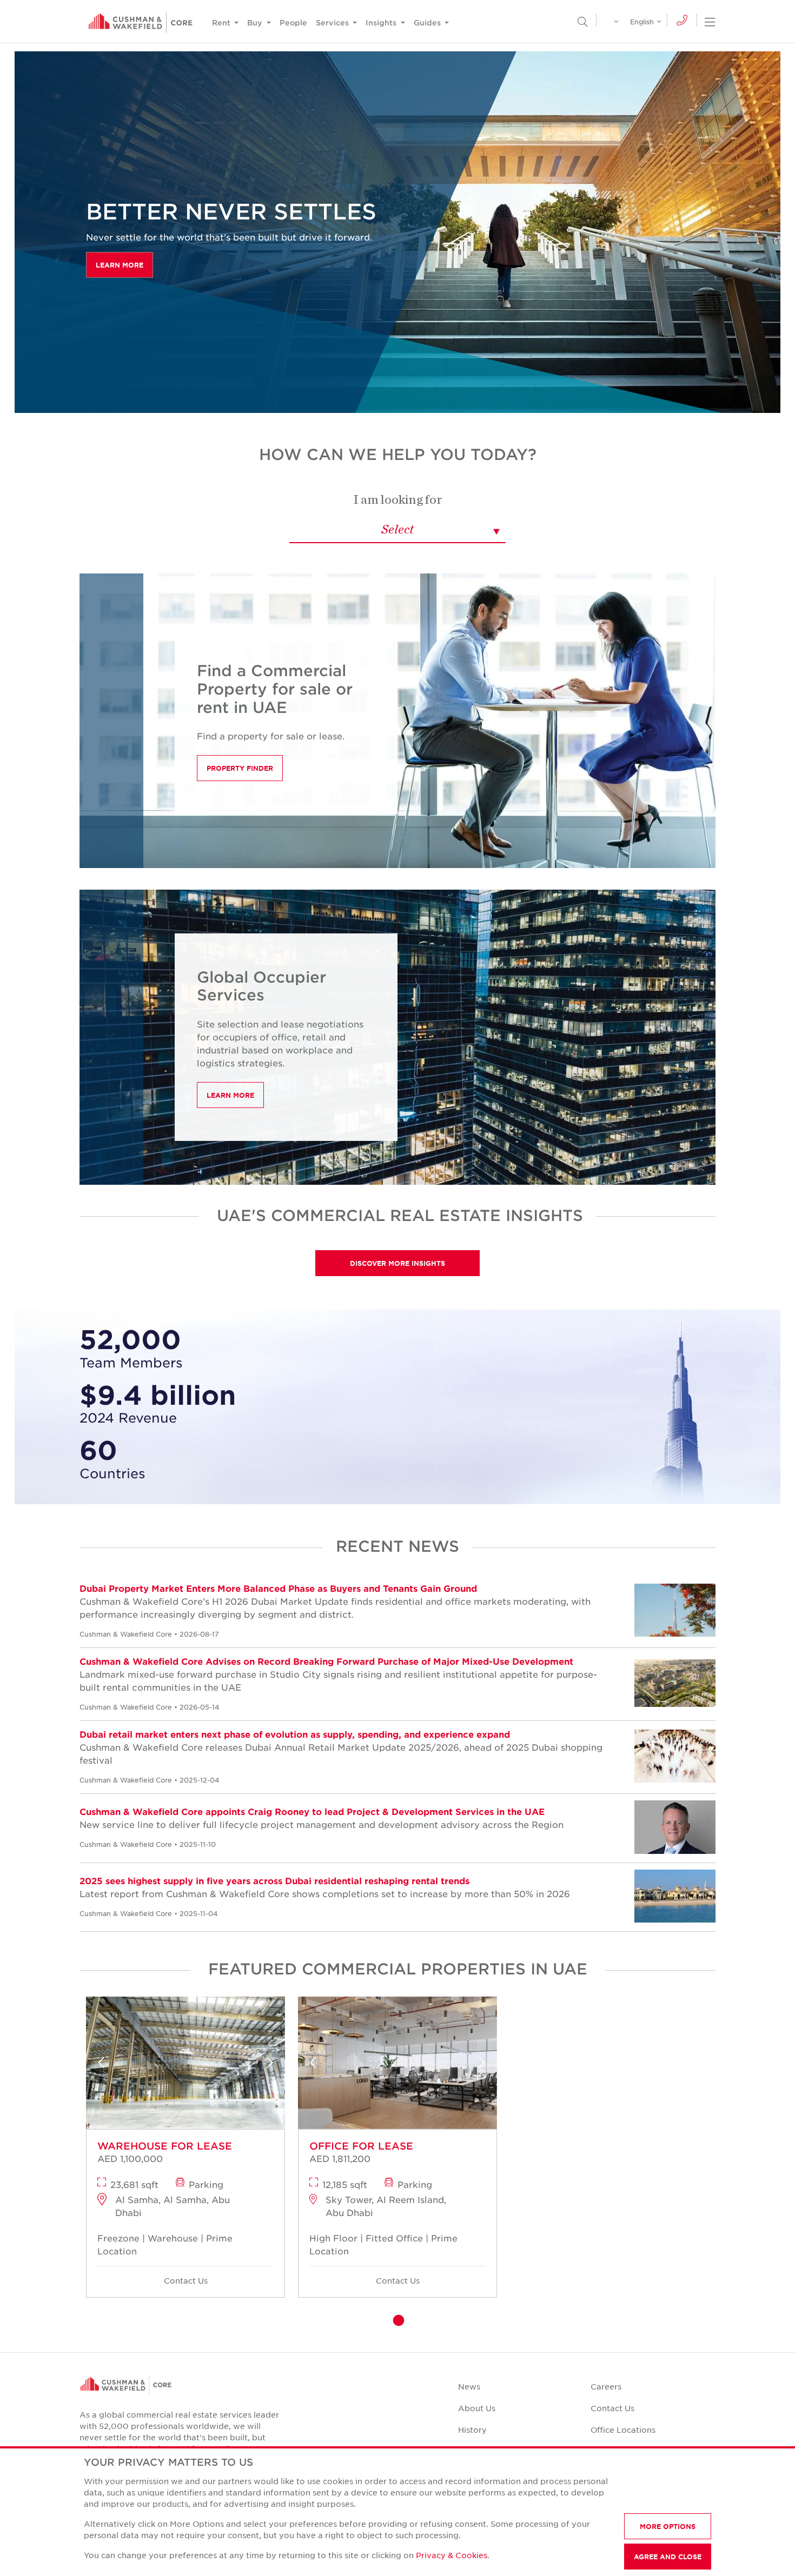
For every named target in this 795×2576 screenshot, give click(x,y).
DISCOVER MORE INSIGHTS (398, 1263)
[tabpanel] (186, 2151)
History (472, 2430)
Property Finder (240, 768)
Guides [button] (428, 22)
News (469, 2386)
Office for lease (361, 2146)
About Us (477, 2408)
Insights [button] (382, 22)
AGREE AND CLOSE (668, 2557)
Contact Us (186, 2280)
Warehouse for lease (165, 2146)
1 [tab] (398, 2321)
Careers (606, 2386)
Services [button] (333, 22)
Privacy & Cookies (452, 2555)
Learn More (120, 265)
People (293, 22)
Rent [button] (222, 22)
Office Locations (623, 2430)
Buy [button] (256, 22)
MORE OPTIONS (668, 2526)
